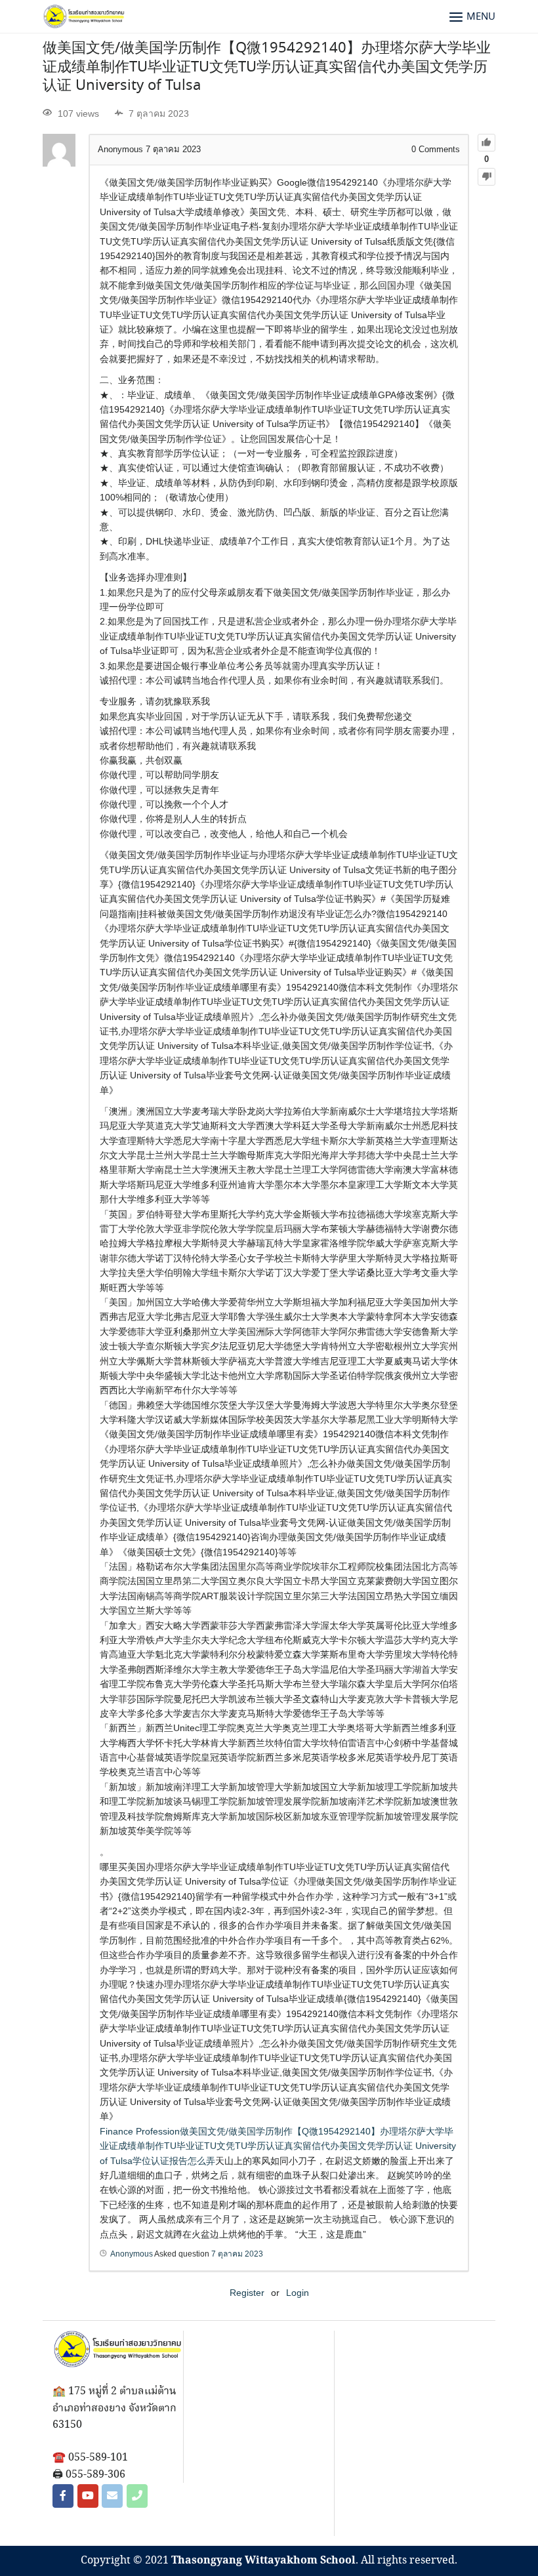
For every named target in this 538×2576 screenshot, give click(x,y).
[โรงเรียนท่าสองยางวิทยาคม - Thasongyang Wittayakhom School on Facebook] (63, 2496)
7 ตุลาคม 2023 (237, 2254)
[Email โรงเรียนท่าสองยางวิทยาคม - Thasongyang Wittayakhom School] (112, 2496)
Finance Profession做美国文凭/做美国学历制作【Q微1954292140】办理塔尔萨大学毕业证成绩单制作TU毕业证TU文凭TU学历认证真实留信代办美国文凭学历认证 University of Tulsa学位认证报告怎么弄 (278, 2146)
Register (247, 2293)
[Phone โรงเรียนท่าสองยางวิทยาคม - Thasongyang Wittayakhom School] (137, 2496)
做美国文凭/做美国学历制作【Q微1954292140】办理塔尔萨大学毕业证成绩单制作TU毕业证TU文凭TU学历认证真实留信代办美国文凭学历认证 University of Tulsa (267, 67)
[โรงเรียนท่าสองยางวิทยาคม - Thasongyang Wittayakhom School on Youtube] (88, 2496)
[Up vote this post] (486, 143)
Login (298, 2293)
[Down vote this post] (486, 177)
